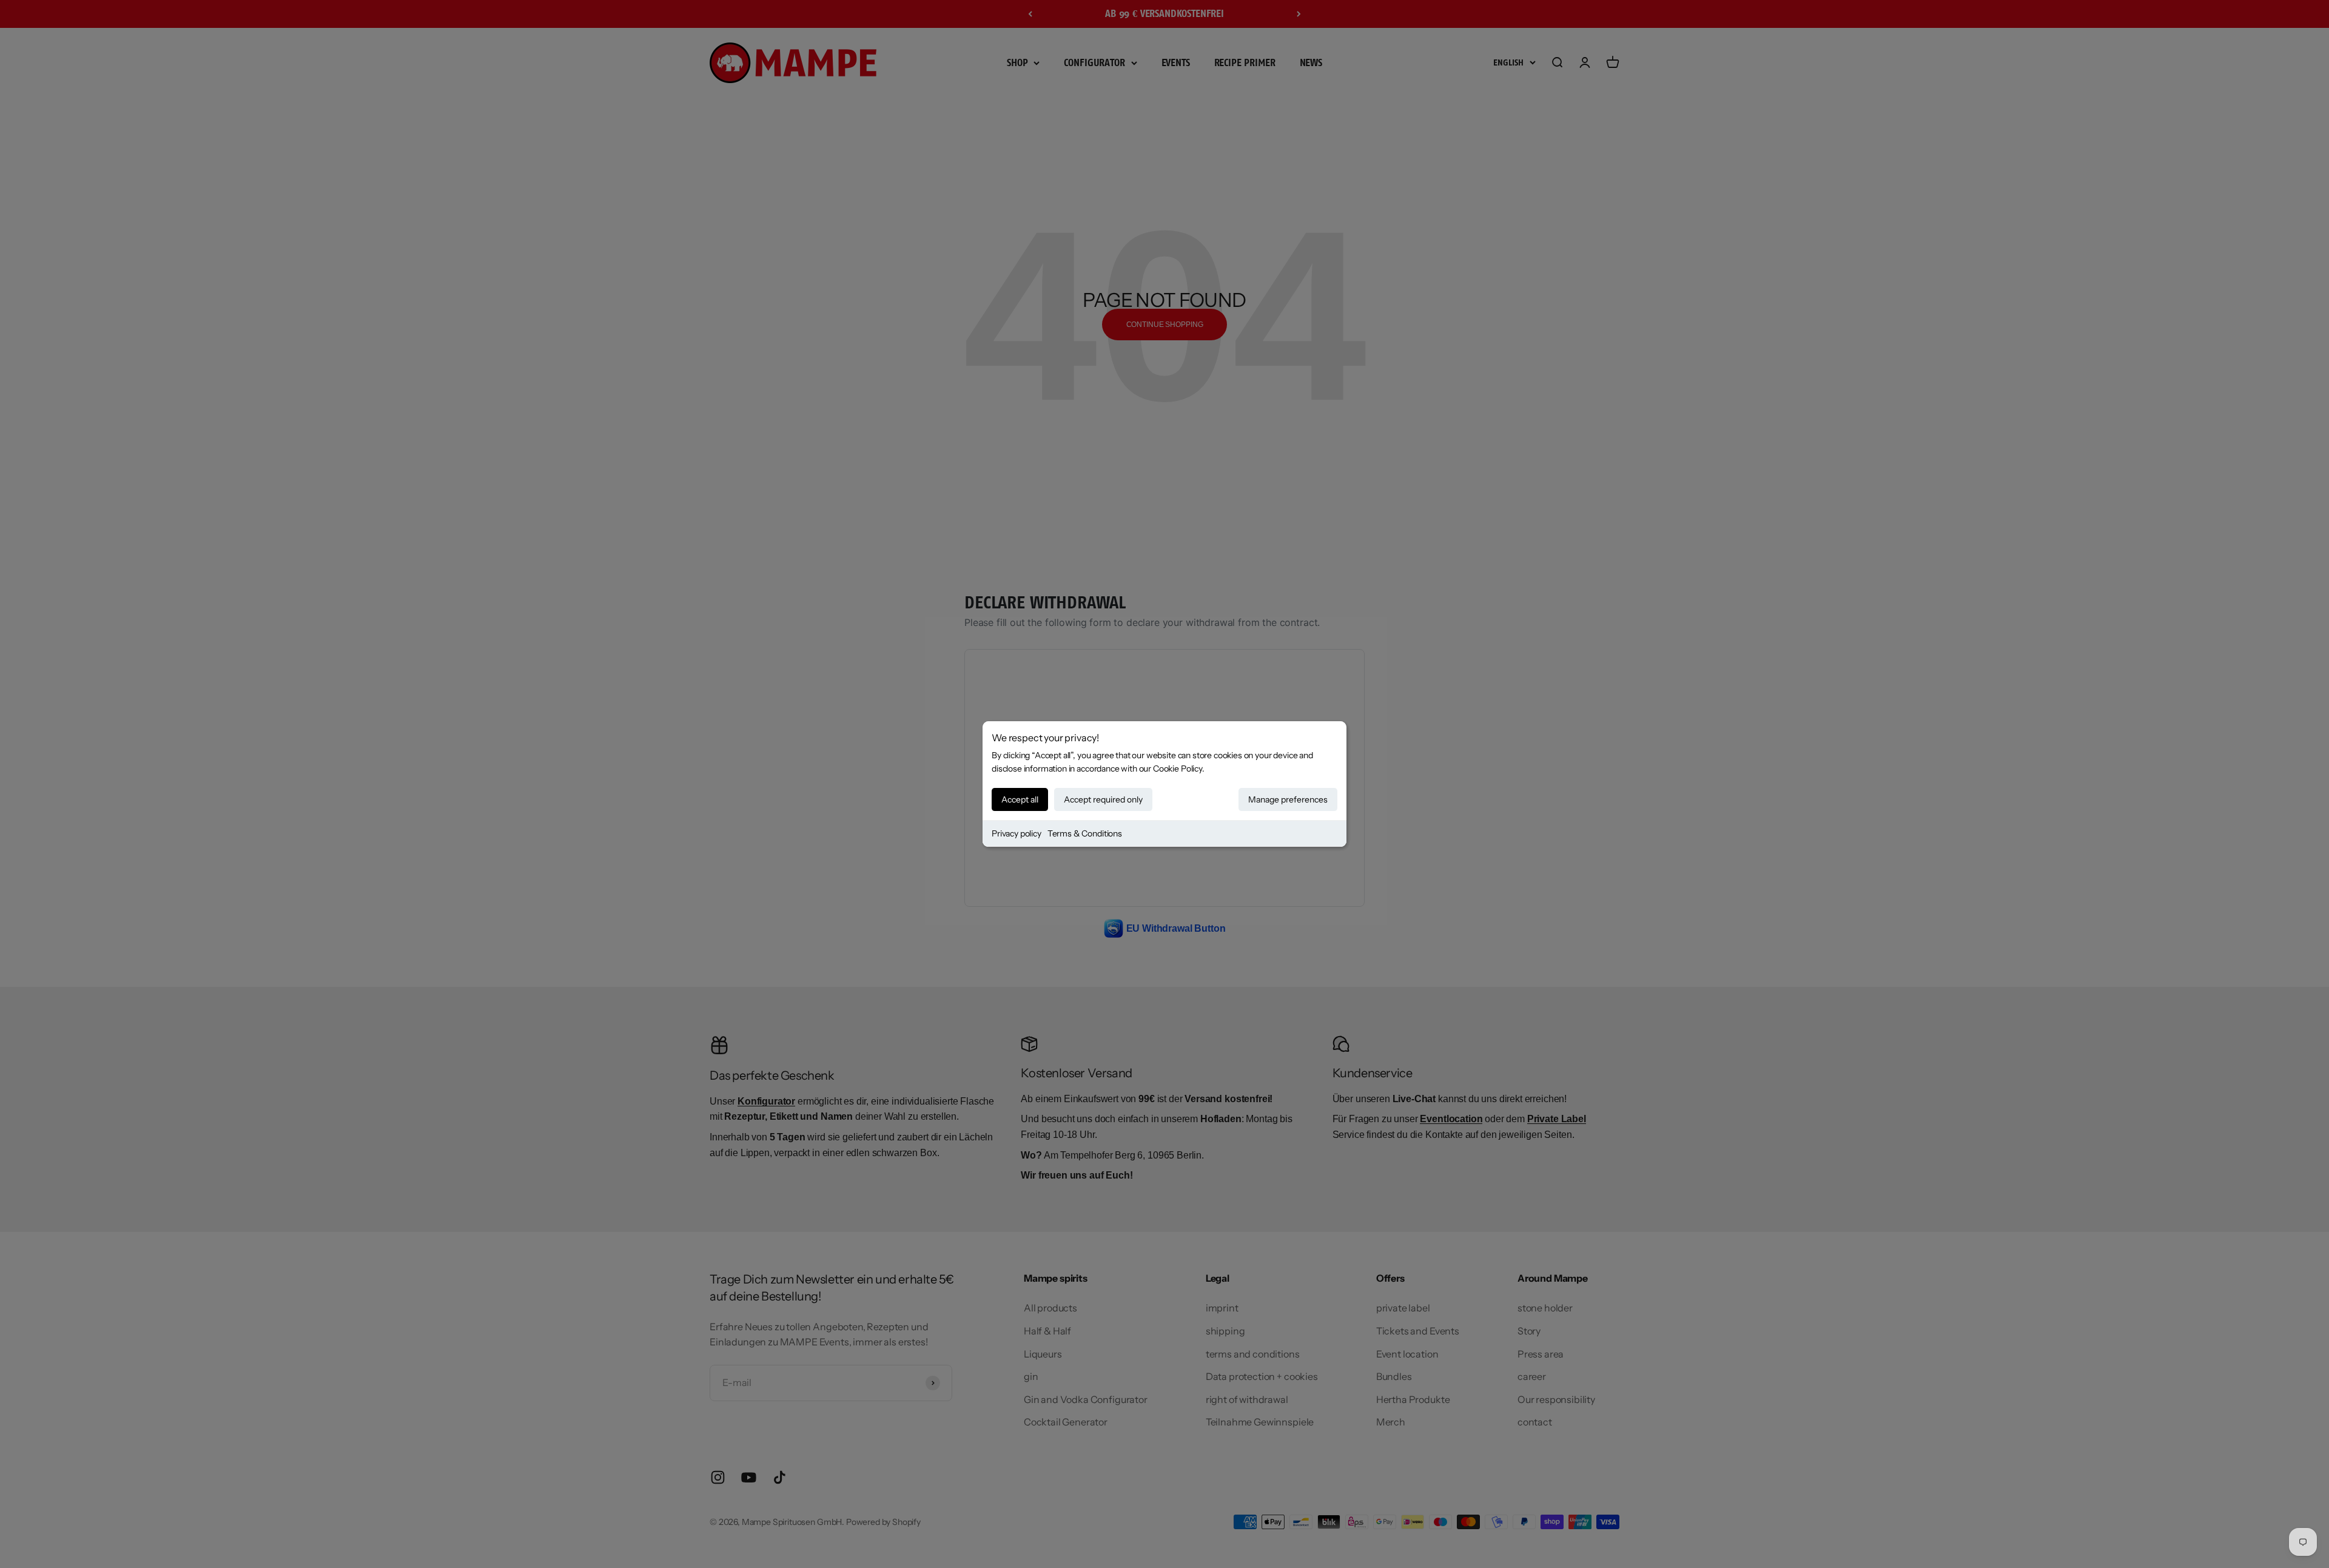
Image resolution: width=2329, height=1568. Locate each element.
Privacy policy (1017, 833)
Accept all (1020, 799)
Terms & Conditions (1085, 833)
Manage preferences (1288, 799)
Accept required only (1103, 799)
